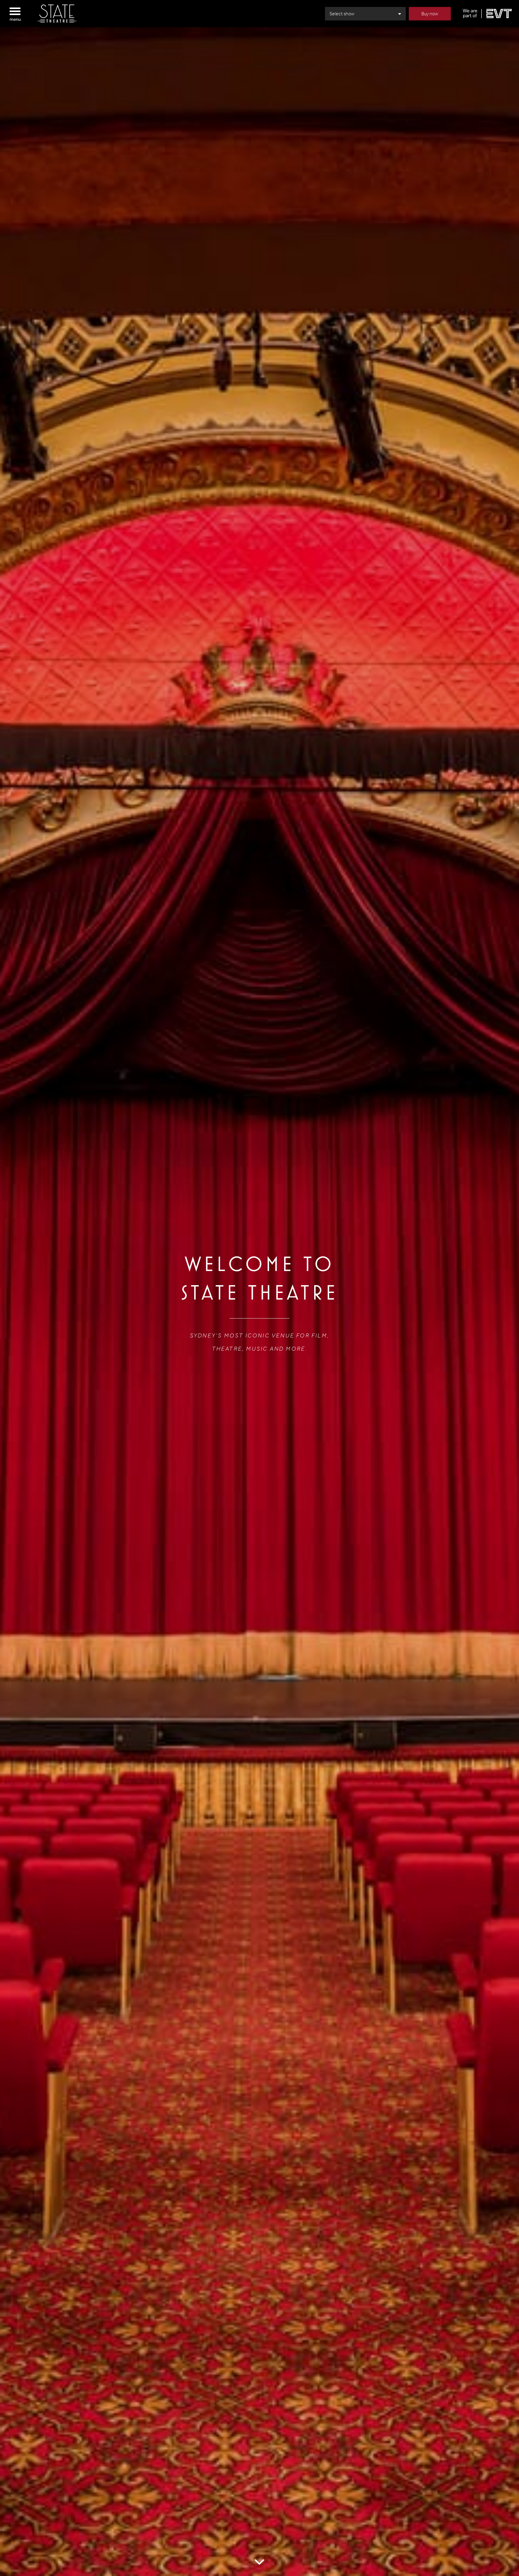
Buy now (430, 14)
